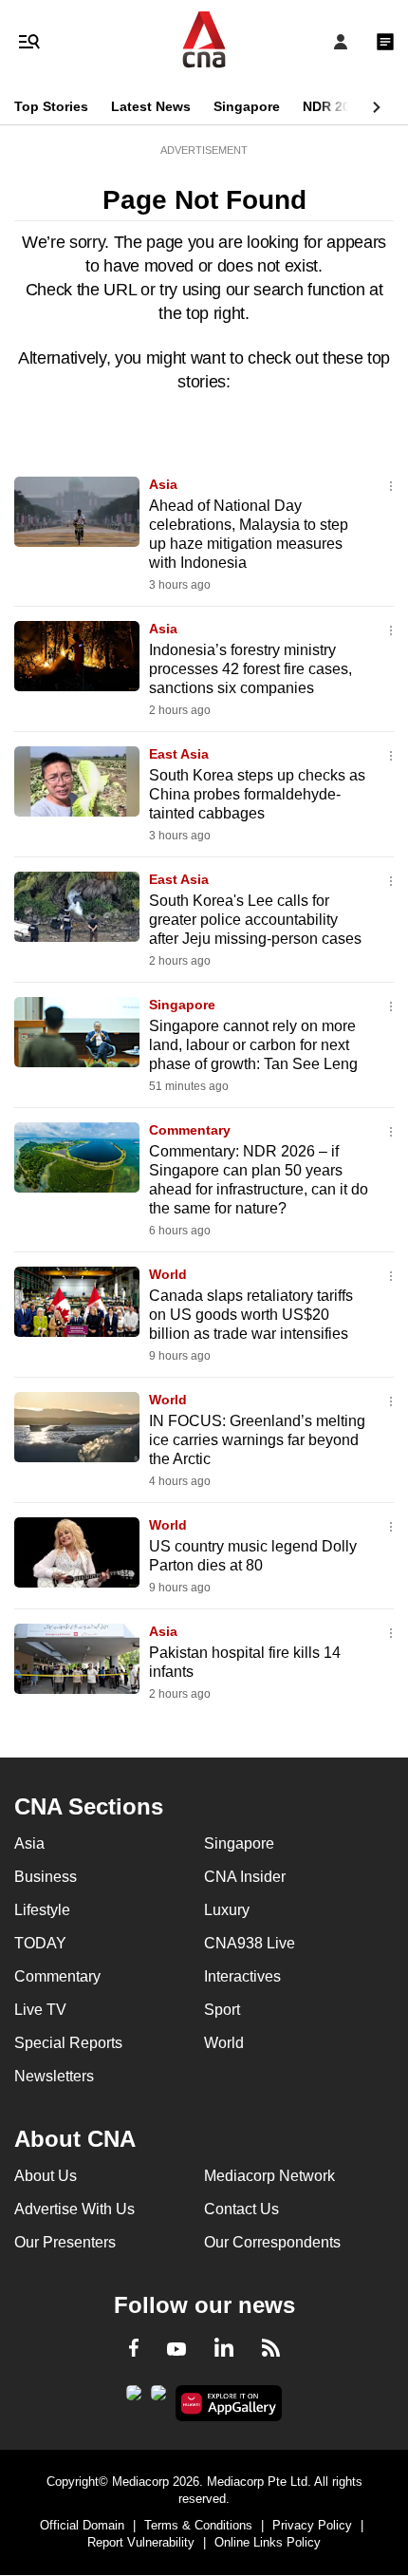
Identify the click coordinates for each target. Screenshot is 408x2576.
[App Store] (158, 2398)
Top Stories (51, 106)
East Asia (179, 754)
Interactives (242, 1976)
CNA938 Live (250, 1943)
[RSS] (271, 2351)
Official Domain (82, 2525)
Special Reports (68, 2043)
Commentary (190, 1130)
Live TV (40, 2010)
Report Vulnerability (141, 2542)
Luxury (227, 1910)
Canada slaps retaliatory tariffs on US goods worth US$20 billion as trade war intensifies (251, 1315)
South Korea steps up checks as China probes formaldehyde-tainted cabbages (257, 794)
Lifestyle (42, 1910)
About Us (46, 2176)
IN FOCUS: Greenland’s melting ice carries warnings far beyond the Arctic (257, 1440)
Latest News (151, 106)
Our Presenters (65, 2242)
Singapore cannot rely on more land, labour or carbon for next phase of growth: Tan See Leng (253, 1045)
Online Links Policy (268, 2542)
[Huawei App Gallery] (229, 2403)
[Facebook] (134, 2351)
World (168, 1274)
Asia (163, 484)
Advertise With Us (74, 2209)
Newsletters (54, 2076)
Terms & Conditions (198, 2525)
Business (46, 1877)
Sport (222, 2010)
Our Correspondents (272, 2242)
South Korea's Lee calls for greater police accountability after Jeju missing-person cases (255, 920)
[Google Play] (134, 2398)
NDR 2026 (334, 106)
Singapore (247, 106)
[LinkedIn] (224, 2351)
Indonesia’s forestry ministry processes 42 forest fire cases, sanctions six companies (250, 669)
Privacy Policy (312, 2525)
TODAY (40, 1943)
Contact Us (241, 2209)
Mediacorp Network (269, 2176)
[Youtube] (176, 2350)
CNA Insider (245, 1877)
